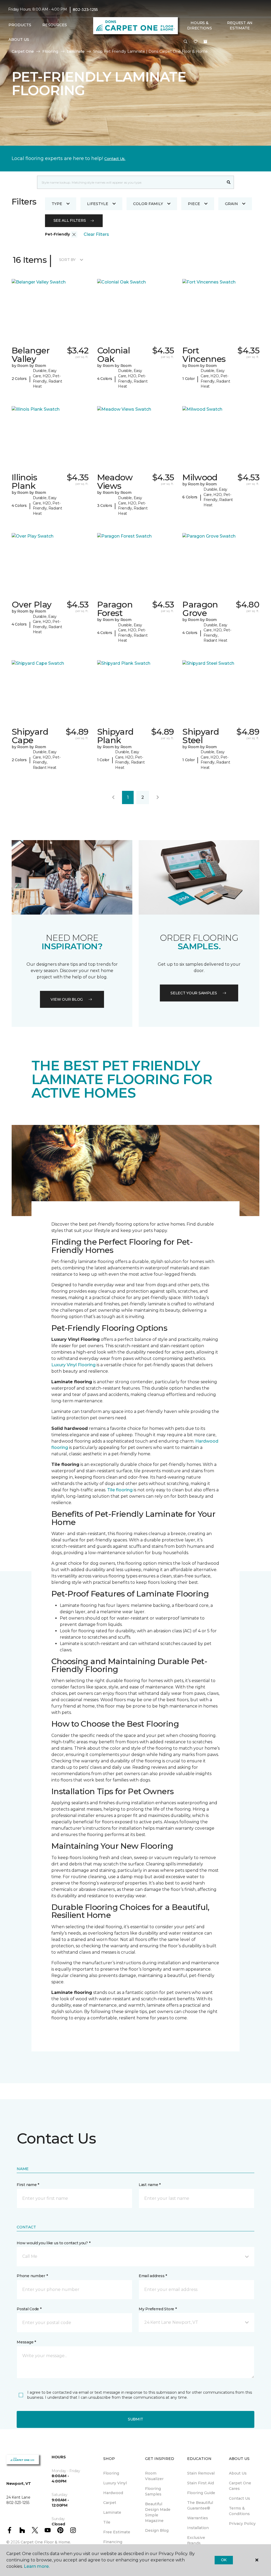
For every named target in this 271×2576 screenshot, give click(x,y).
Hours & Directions (199, 25)
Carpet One (23, 51)
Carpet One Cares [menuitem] (240, 2486)
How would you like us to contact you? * (53, 2243)
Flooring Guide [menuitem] (201, 2493)
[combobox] (130, 182)
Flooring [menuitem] (111, 2473)
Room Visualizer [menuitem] (154, 2476)
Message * (26, 2342)
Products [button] (20, 25)
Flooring (50, 51)
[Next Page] (158, 797)
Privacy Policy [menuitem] (242, 2524)
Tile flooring (120, 1490)
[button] (186, 42)
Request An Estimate (240, 25)
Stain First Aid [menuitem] (200, 2483)
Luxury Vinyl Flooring (73, 1365)
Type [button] (57, 204)
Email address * (153, 2276)
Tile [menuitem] (107, 2522)
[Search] (229, 182)
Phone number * (32, 2276)
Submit (135, 2419)
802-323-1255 (85, 10)
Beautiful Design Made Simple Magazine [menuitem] (158, 2512)
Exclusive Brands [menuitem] (196, 2540)
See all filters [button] (70, 220)
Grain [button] (231, 204)
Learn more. (37, 2566)
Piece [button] (194, 204)
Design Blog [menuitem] (157, 2530)
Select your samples (194, 993)
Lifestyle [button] (98, 204)
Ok (224, 2560)
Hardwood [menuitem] (113, 2493)
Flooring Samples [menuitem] (153, 2491)
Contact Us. (115, 159)
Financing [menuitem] (113, 2542)
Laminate (76, 51)
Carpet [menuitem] (110, 2503)
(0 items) (205, 42)
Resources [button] (55, 25)
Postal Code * (29, 2309)
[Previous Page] (113, 797)
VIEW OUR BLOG (67, 999)
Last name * (150, 2185)
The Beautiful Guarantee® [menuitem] (200, 2505)
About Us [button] (19, 39)
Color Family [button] (148, 204)
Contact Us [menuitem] (240, 2498)
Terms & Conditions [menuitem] (239, 2511)
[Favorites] (196, 42)
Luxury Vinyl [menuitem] (115, 2483)
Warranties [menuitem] (198, 2518)
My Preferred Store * (158, 2309)
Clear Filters (96, 234)
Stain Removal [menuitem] (201, 2473)
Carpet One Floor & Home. (46, 2542)
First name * (28, 2185)
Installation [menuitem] (198, 2528)
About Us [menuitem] (238, 2473)
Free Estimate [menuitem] (117, 2532)
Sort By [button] (67, 260)
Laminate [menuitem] (112, 2512)
